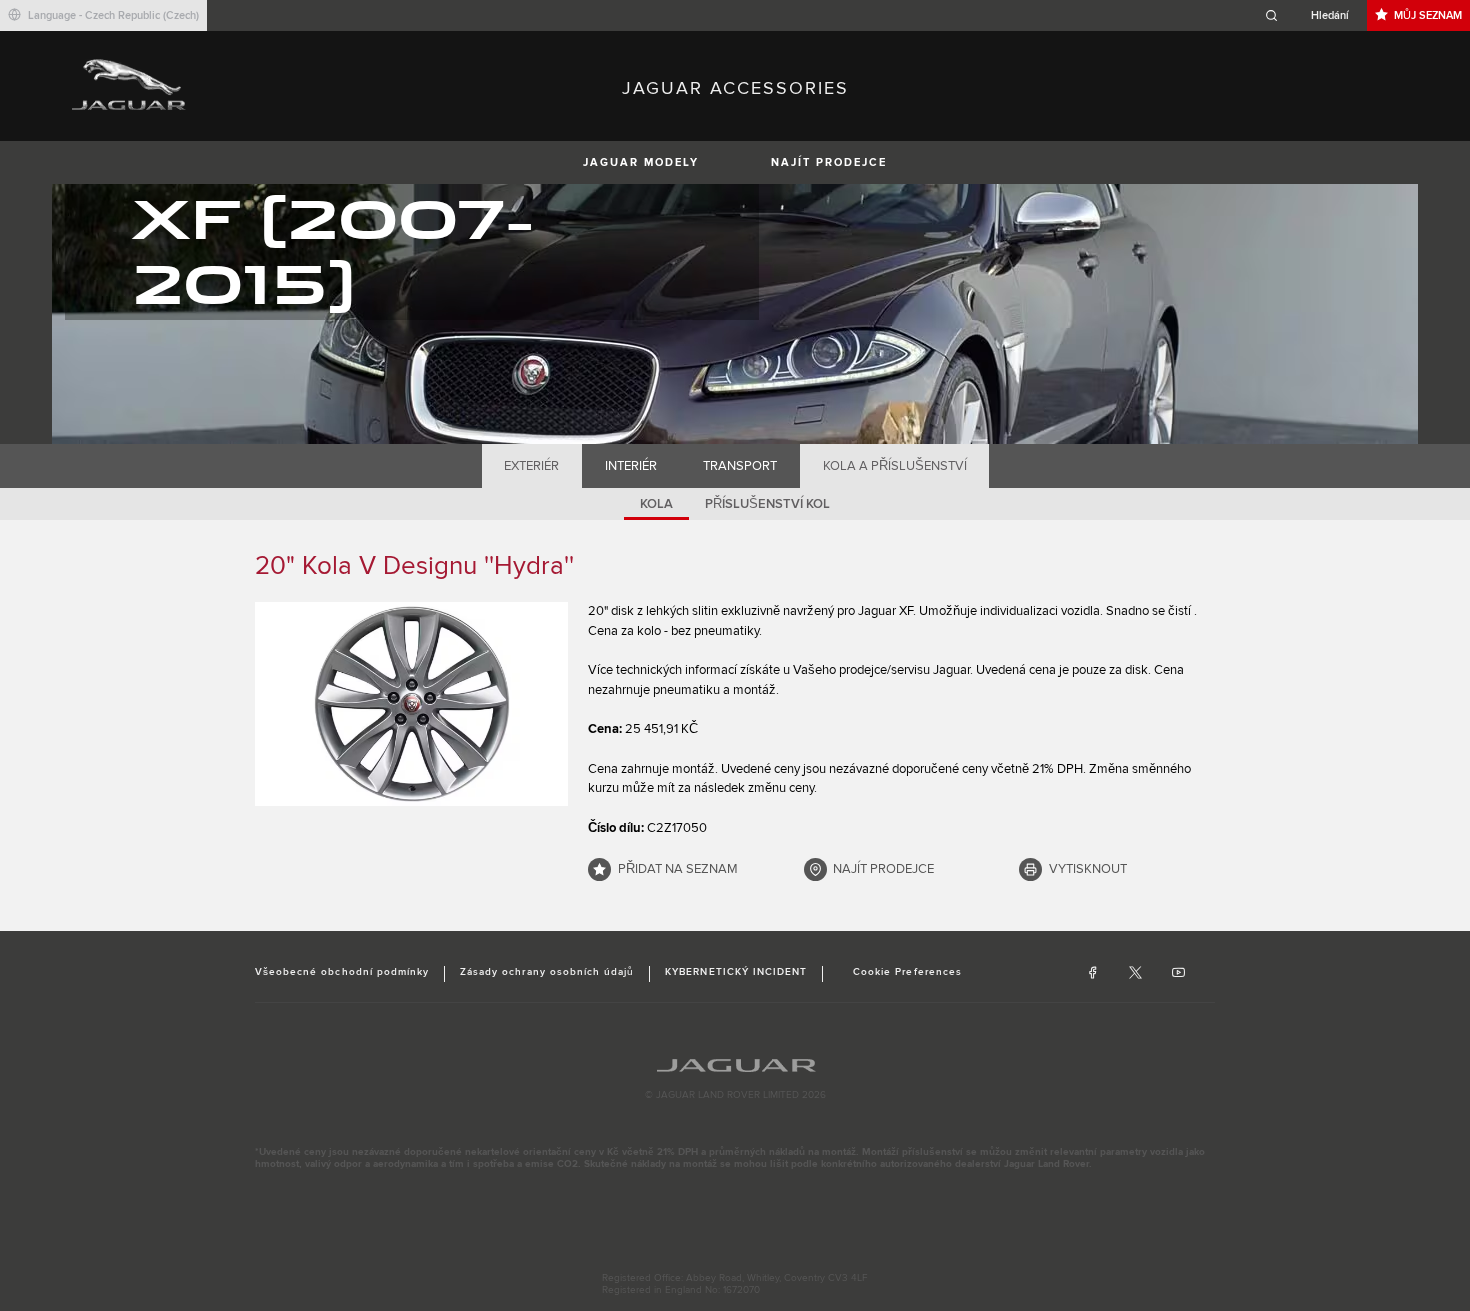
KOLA (656, 504)
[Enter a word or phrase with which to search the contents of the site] (1313, 15)
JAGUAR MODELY (641, 162)
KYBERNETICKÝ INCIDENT (736, 972)
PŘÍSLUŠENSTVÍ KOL (767, 504)
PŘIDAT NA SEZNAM (678, 869)
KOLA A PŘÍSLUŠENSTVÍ (895, 466)
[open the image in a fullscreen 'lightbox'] (411, 704)
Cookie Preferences (907, 972)
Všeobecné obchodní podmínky (342, 972)
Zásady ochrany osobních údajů (547, 972)
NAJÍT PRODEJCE (829, 162)
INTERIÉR (631, 466)
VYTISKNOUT (1088, 869)
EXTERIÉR (531, 466)
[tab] (532, 466)
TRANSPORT (740, 466)
